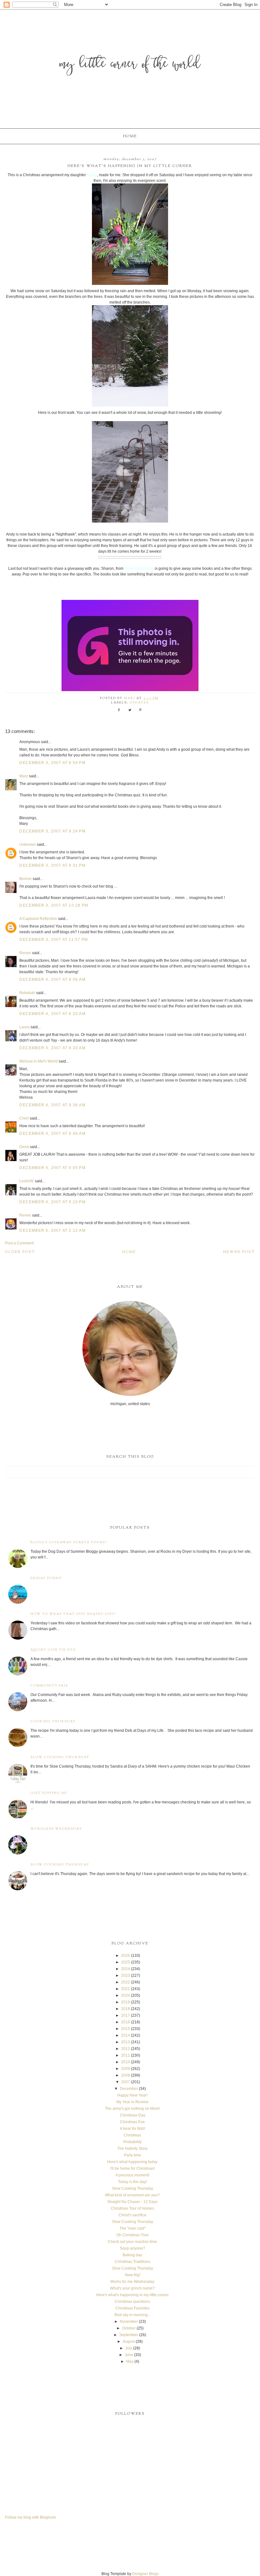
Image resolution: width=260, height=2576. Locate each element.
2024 (126, 1969)
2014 (126, 2035)
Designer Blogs (146, 2574)
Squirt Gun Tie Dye (53, 1650)
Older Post (20, 1252)
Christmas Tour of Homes (132, 2208)
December (129, 2089)
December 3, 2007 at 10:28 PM (54, 905)
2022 (126, 1982)
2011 (126, 2055)
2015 (126, 2029)
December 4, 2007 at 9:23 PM (52, 1202)
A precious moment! (132, 2175)
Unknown (28, 845)
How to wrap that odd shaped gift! (73, 1614)
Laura (24, 1027)
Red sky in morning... (133, 2315)
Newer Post (239, 1252)
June (129, 2355)
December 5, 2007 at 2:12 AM (52, 1230)
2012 (126, 2049)
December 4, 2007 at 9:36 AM (52, 1105)
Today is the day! (132, 2182)
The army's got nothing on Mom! (132, 2109)
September (129, 2335)
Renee (25, 953)
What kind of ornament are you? (132, 2195)
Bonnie (26, 879)
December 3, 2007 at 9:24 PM (52, 831)
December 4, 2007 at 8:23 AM (52, 1014)
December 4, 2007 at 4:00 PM (52, 1168)
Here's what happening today (132, 2162)
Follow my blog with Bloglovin (31, 2517)
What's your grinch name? (132, 2288)
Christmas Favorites (133, 2308)
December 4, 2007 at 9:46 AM (52, 1134)
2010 (126, 2062)
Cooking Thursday (53, 1722)
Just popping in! (49, 1793)
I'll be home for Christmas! (133, 2168)
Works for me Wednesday (132, 2282)
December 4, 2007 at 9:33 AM (52, 1048)
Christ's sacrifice (133, 2215)
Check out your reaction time (132, 2242)
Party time (133, 2155)
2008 (126, 2075)
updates (139, 703)
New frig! (133, 2275)
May (130, 2361)
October (129, 2328)
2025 (126, 1962)
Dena (24, 1147)
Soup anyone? (133, 2248)
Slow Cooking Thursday (60, 1757)
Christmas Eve (132, 2122)
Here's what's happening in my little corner (132, 2295)
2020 (126, 1995)
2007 (126, 2082)
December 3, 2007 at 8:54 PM (52, 763)
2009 (126, 2069)
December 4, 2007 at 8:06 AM (52, 980)
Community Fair (49, 1686)
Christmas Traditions (133, 2262)
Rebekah (27, 993)
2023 (126, 1975)
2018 (126, 2009)
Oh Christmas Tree (133, 2235)
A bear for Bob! (133, 2129)
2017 (126, 2015)
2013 (126, 2042)
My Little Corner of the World (130, 65)
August (129, 2342)
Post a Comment (19, 1243)
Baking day (132, 2255)
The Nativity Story (132, 2149)
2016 (126, 2022)
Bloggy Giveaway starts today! (69, 1542)
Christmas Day (133, 2115)
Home (130, 136)
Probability (133, 2142)
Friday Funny (46, 1578)
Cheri (24, 1118)
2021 (126, 1989)
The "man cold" (133, 2228)
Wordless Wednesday (56, 1829)
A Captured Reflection (38, 919)
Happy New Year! (132, 2095)
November (129, 2322)
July (129, 2348)
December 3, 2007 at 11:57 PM (54, 940)
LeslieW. (27, 1181)
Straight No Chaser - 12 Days (132, 2202)
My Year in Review (132, 2102)
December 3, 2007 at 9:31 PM (52, 865)
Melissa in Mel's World (39, 1061)
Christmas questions (132, 2302)
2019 (126, 2002)
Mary (24, 776)
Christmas (132, 2135)
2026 (126, 1956)
